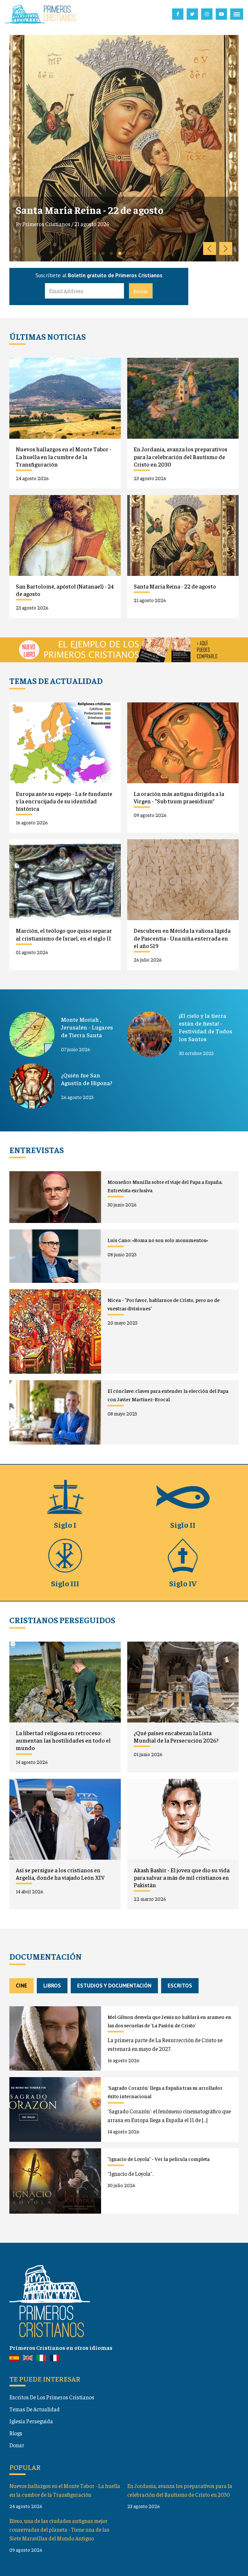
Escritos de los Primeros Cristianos (52, 2397)
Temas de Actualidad (35, 2409)
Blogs (16, 2433)
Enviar (141, 291)
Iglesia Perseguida (31, 2421)
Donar (17, 2445)
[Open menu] (237, 14)
